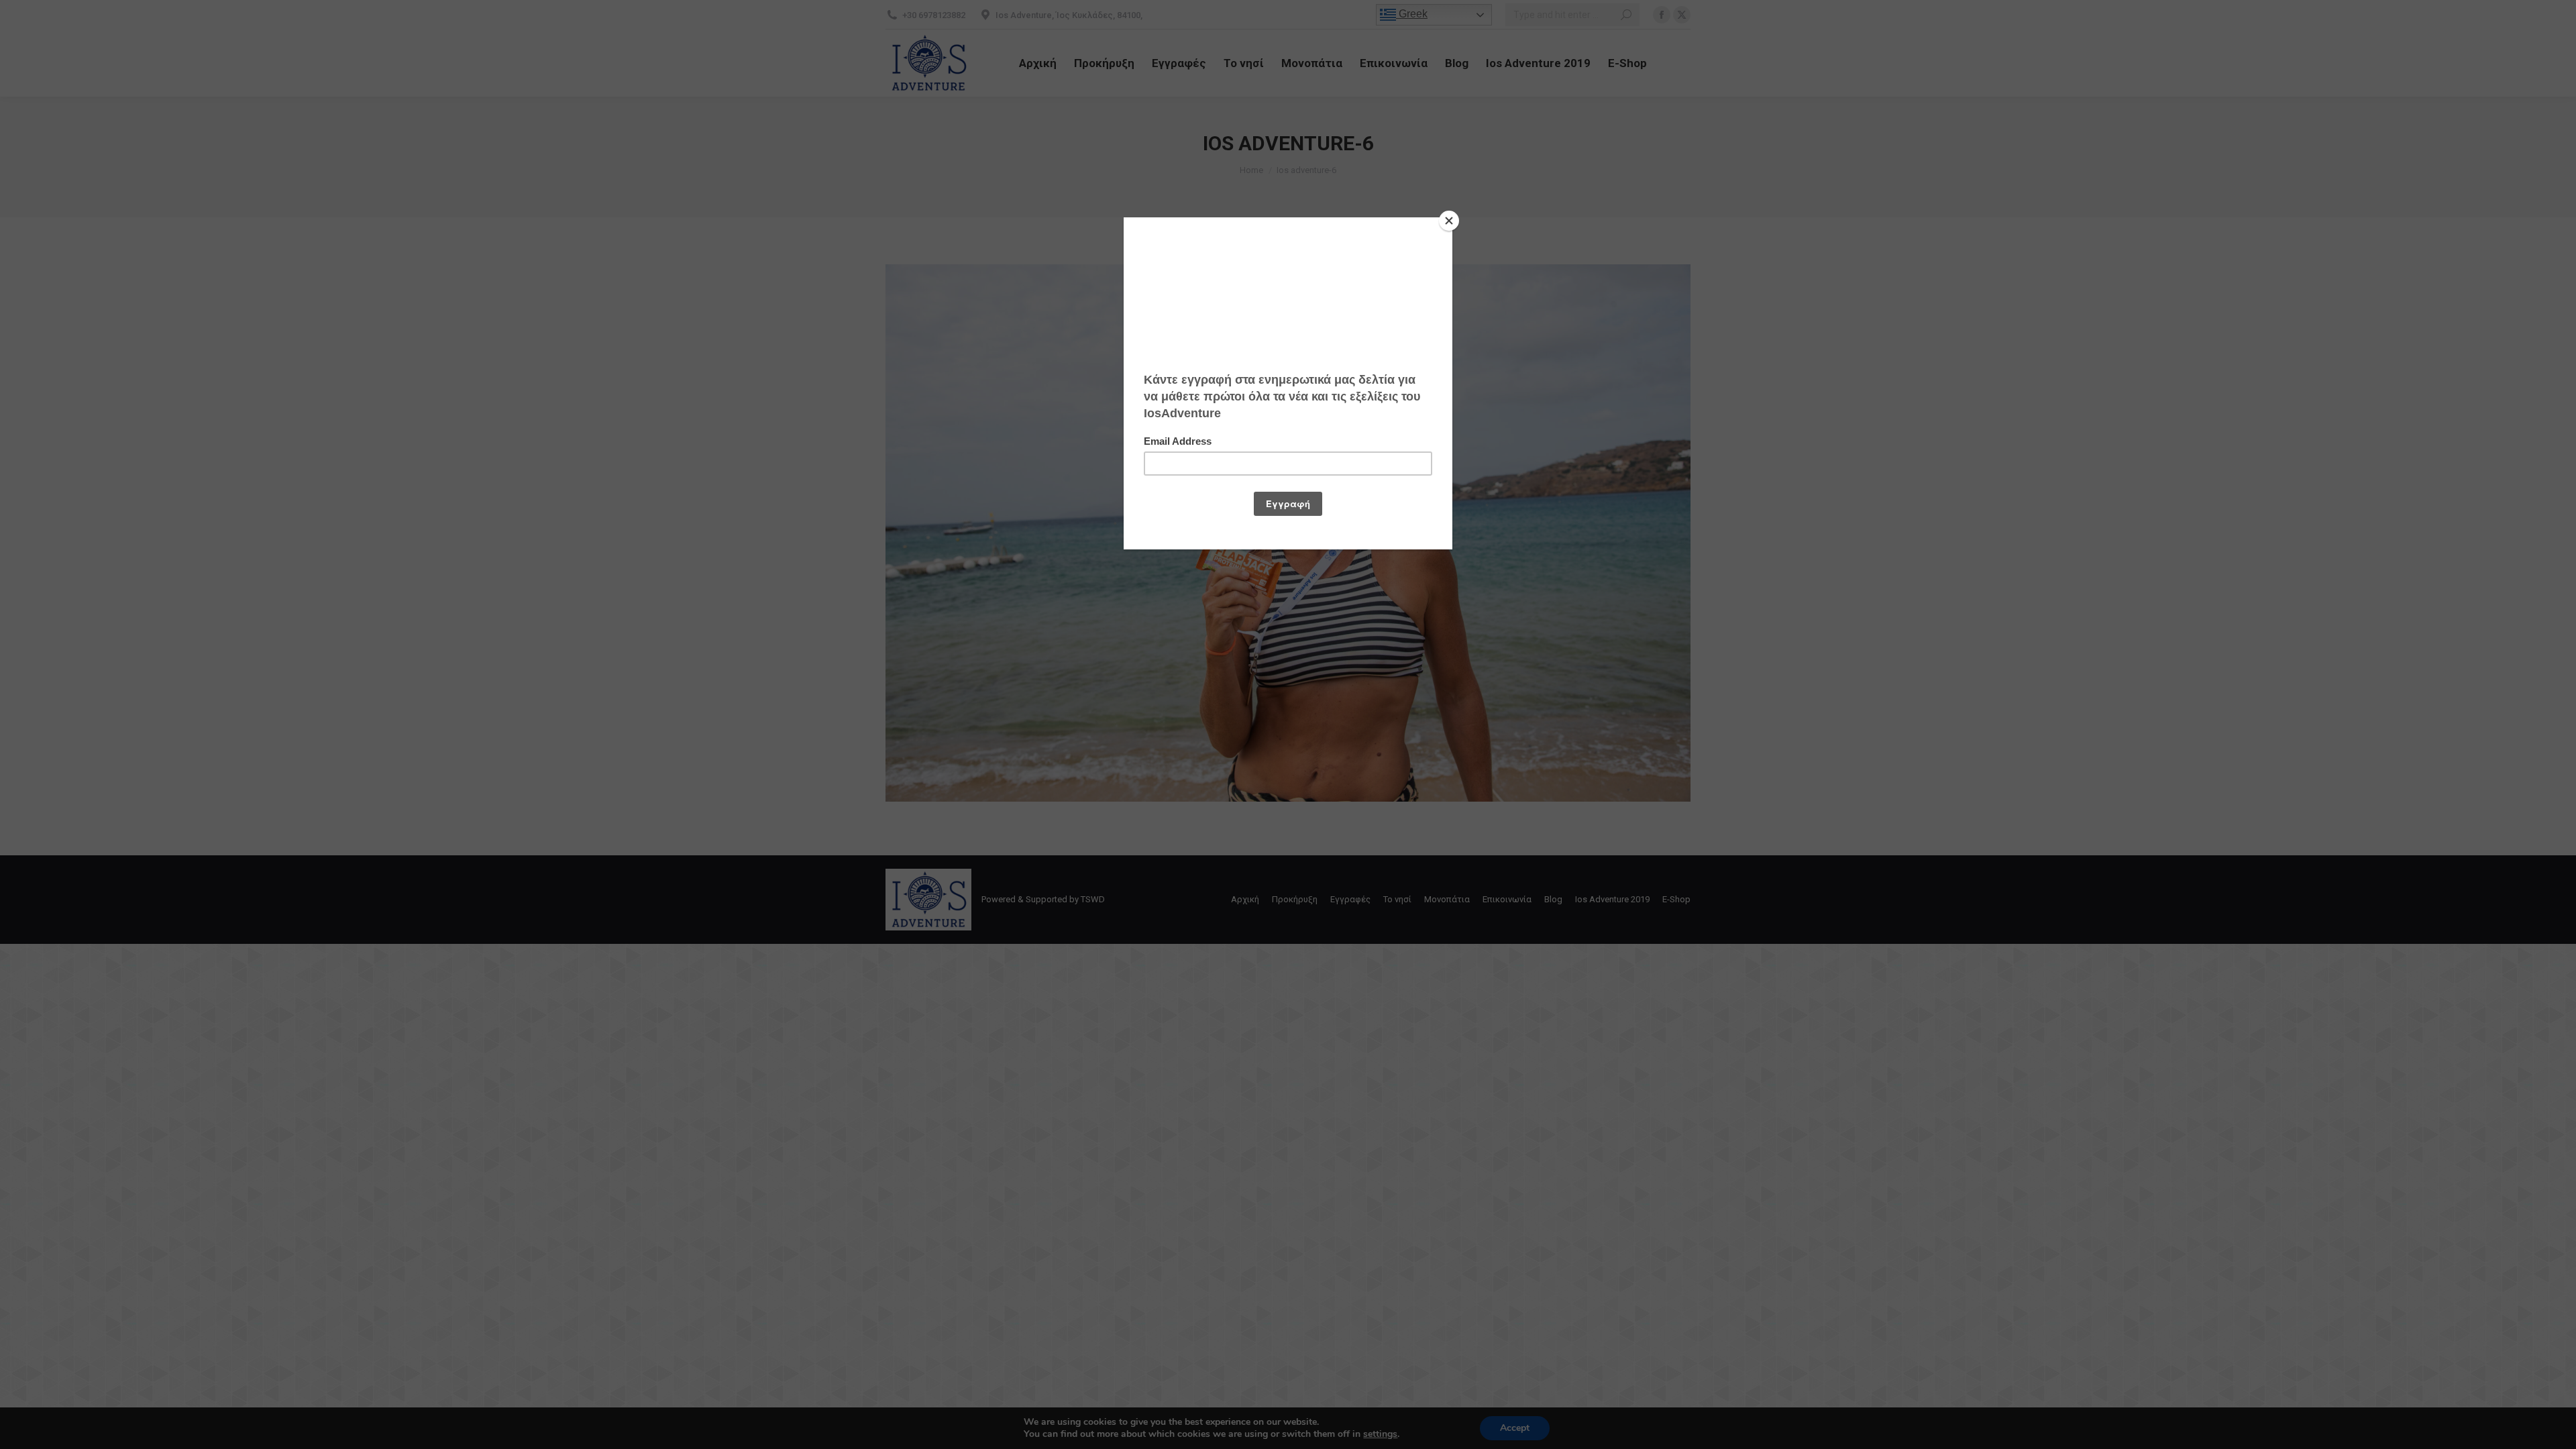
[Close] (1449, 221)
